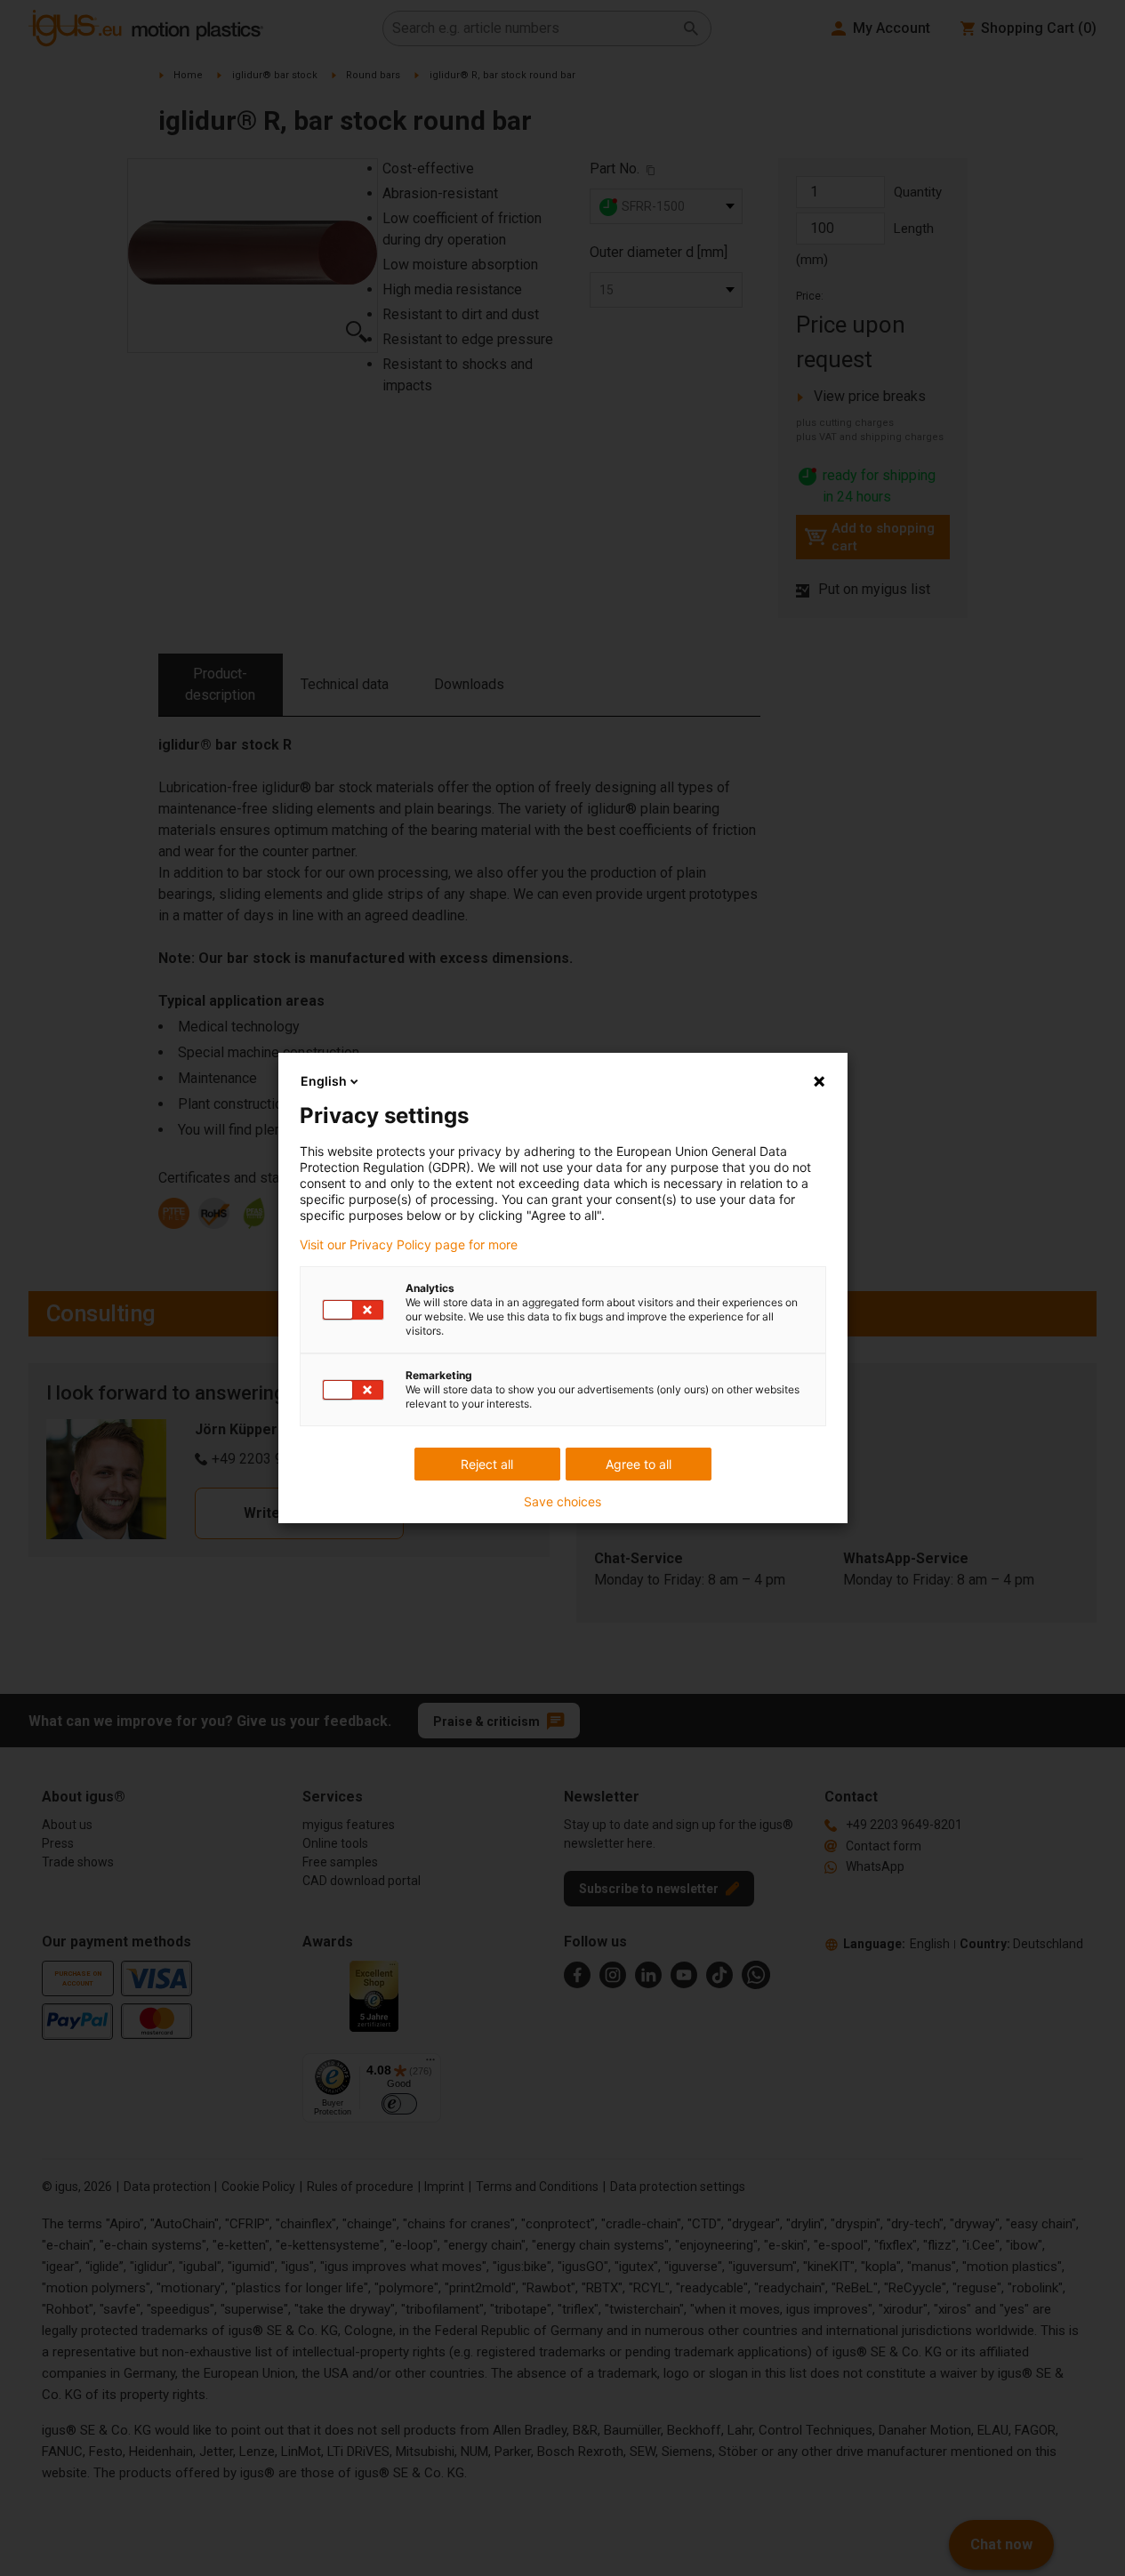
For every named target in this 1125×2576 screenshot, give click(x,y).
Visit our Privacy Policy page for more (409, 1245)
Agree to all (639, 1464)
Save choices (562, 1502)
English (324, 1081)
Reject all (487, 1464)
